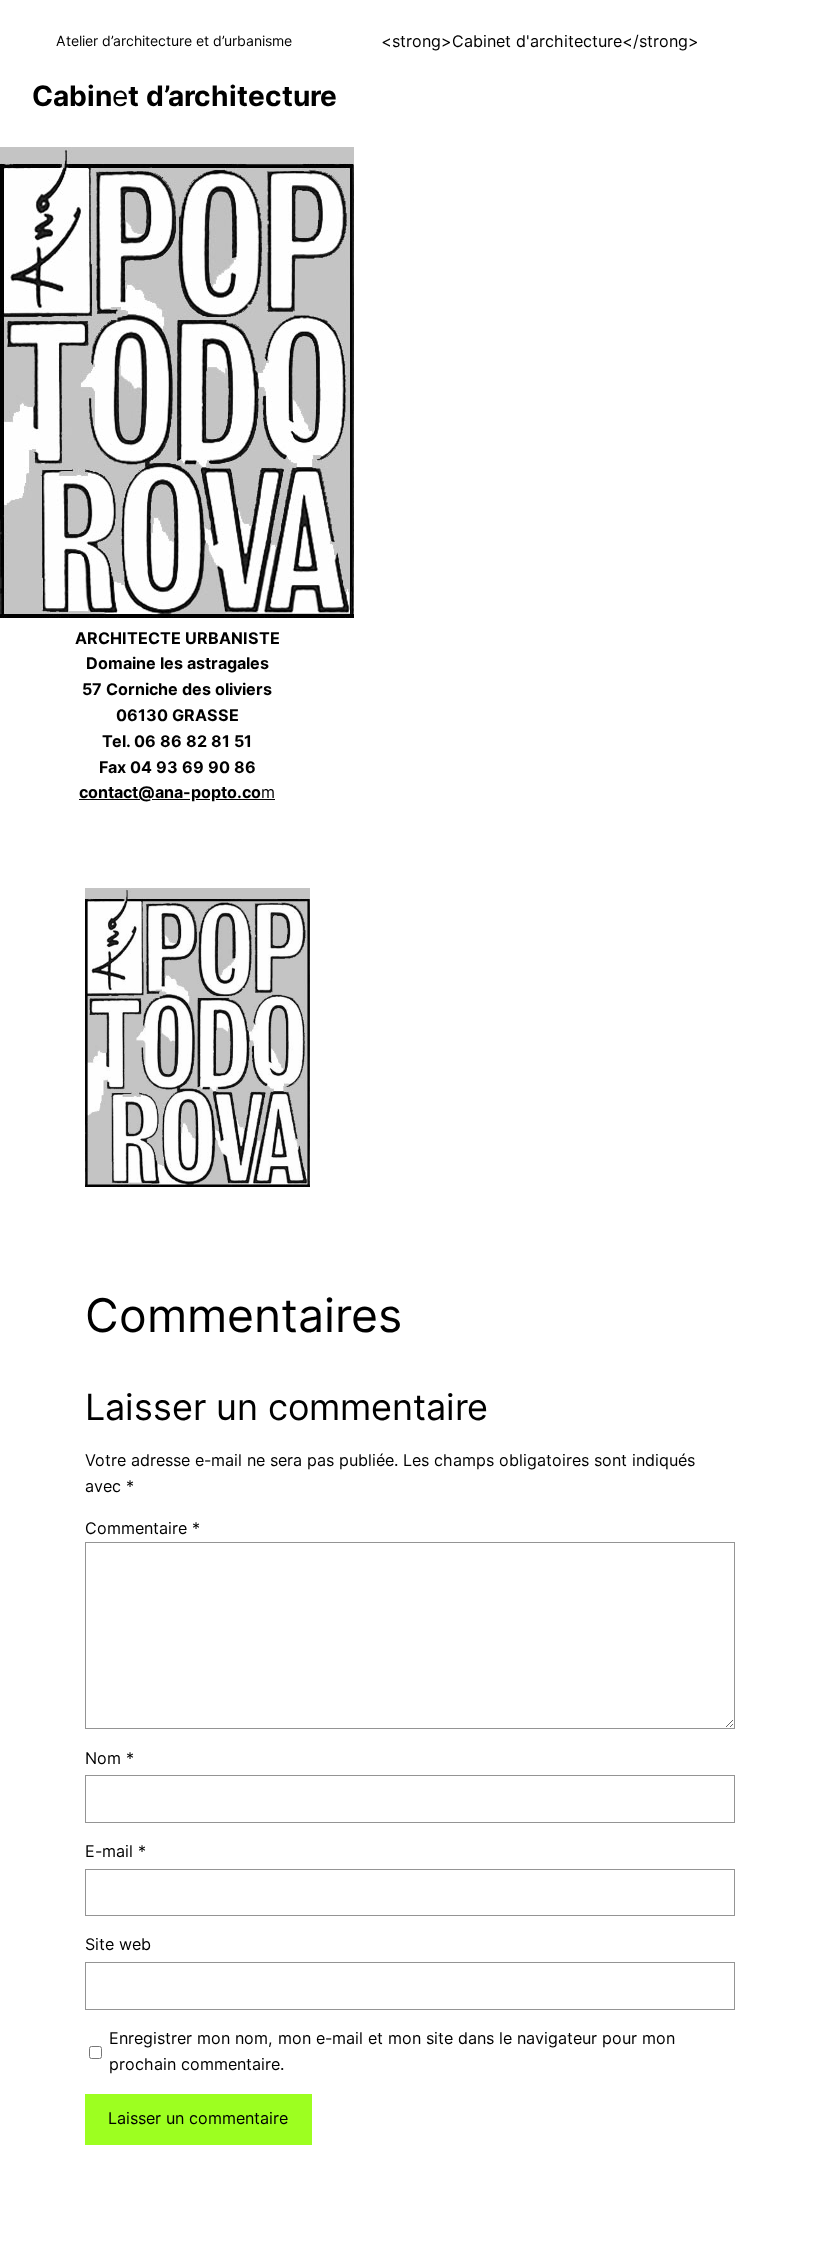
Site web (118, 1944)
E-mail (115, 1851)
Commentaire (142, 1528)
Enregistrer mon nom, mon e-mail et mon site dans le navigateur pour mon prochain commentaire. (392, 2051)
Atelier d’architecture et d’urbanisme (174, 40)
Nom (109, 1758)
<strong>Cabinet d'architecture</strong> (540, 41)
